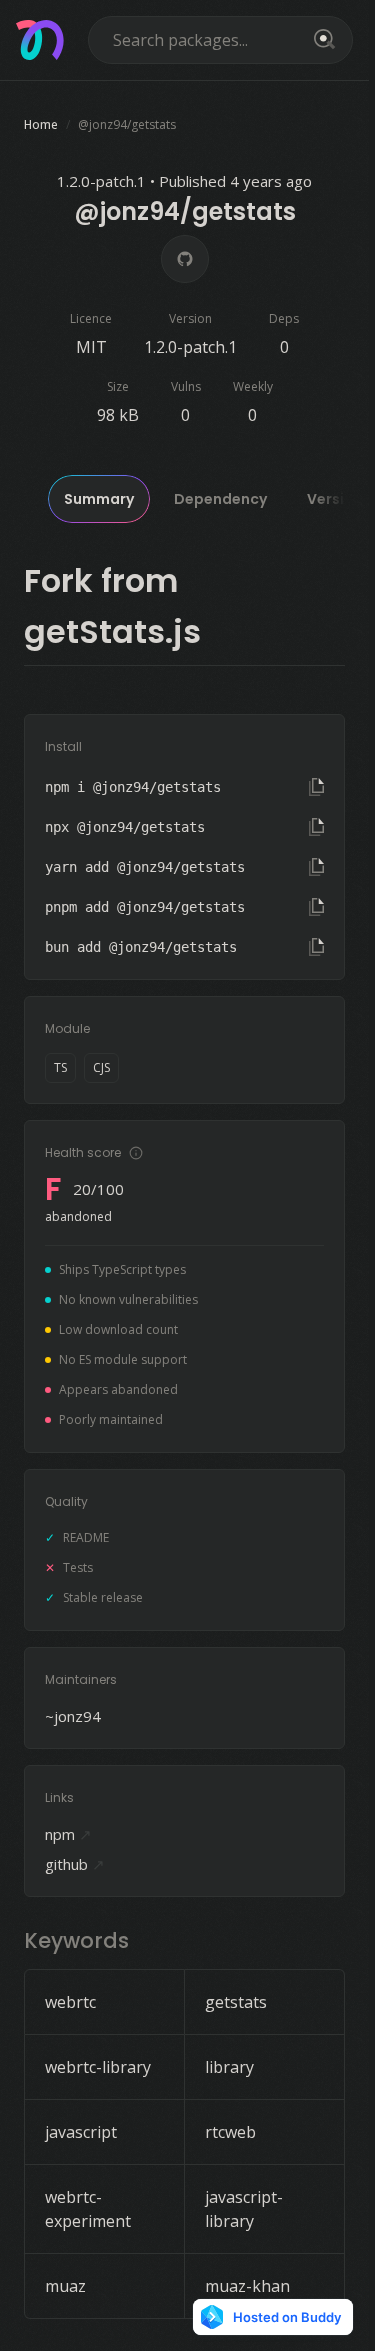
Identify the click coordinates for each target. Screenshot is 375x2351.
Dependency (220, 499)
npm (68, 1834)
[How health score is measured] (136, 1153)
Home (41, 124)
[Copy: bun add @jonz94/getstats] (316, 947)
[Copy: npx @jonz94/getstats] (316, 827)
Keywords (76, 1940)
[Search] (321, 40)
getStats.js (112, 631)
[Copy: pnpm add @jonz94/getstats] (316, 907)
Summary (99, 499)
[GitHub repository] (185, 259)
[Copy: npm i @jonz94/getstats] (316, 787)
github (75, 1864)
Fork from (101, 580)
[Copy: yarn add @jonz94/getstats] (316, 867)
